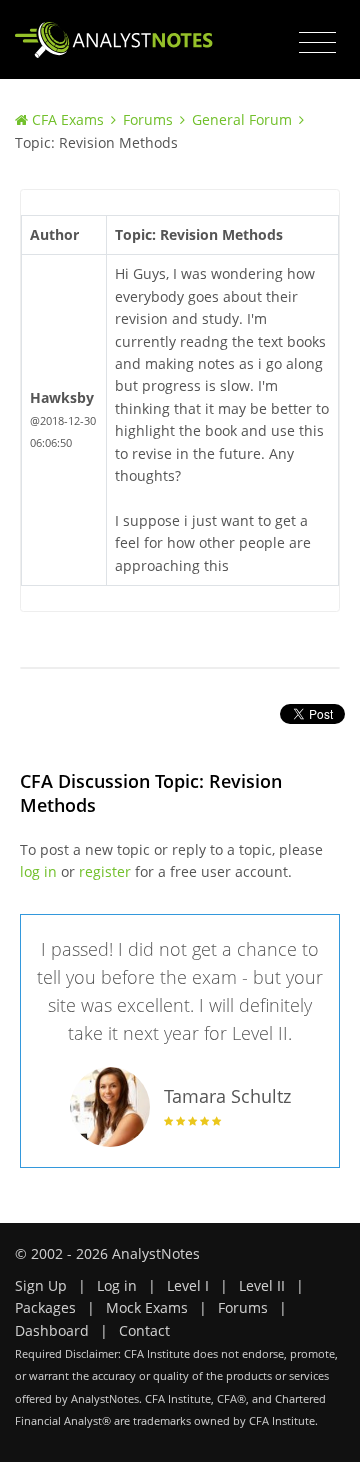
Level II (262, 1285)
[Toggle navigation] (317, 43)
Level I (188, 1285)
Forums (148, 119)
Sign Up (41, 1285)
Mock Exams (147, 1307)
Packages (45, 1307)
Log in (117, 1285)
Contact (144, 1330)
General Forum (242, 119)
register (105, 871)
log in (38, 871)
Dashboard (52, 1330)
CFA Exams (68, 119)
